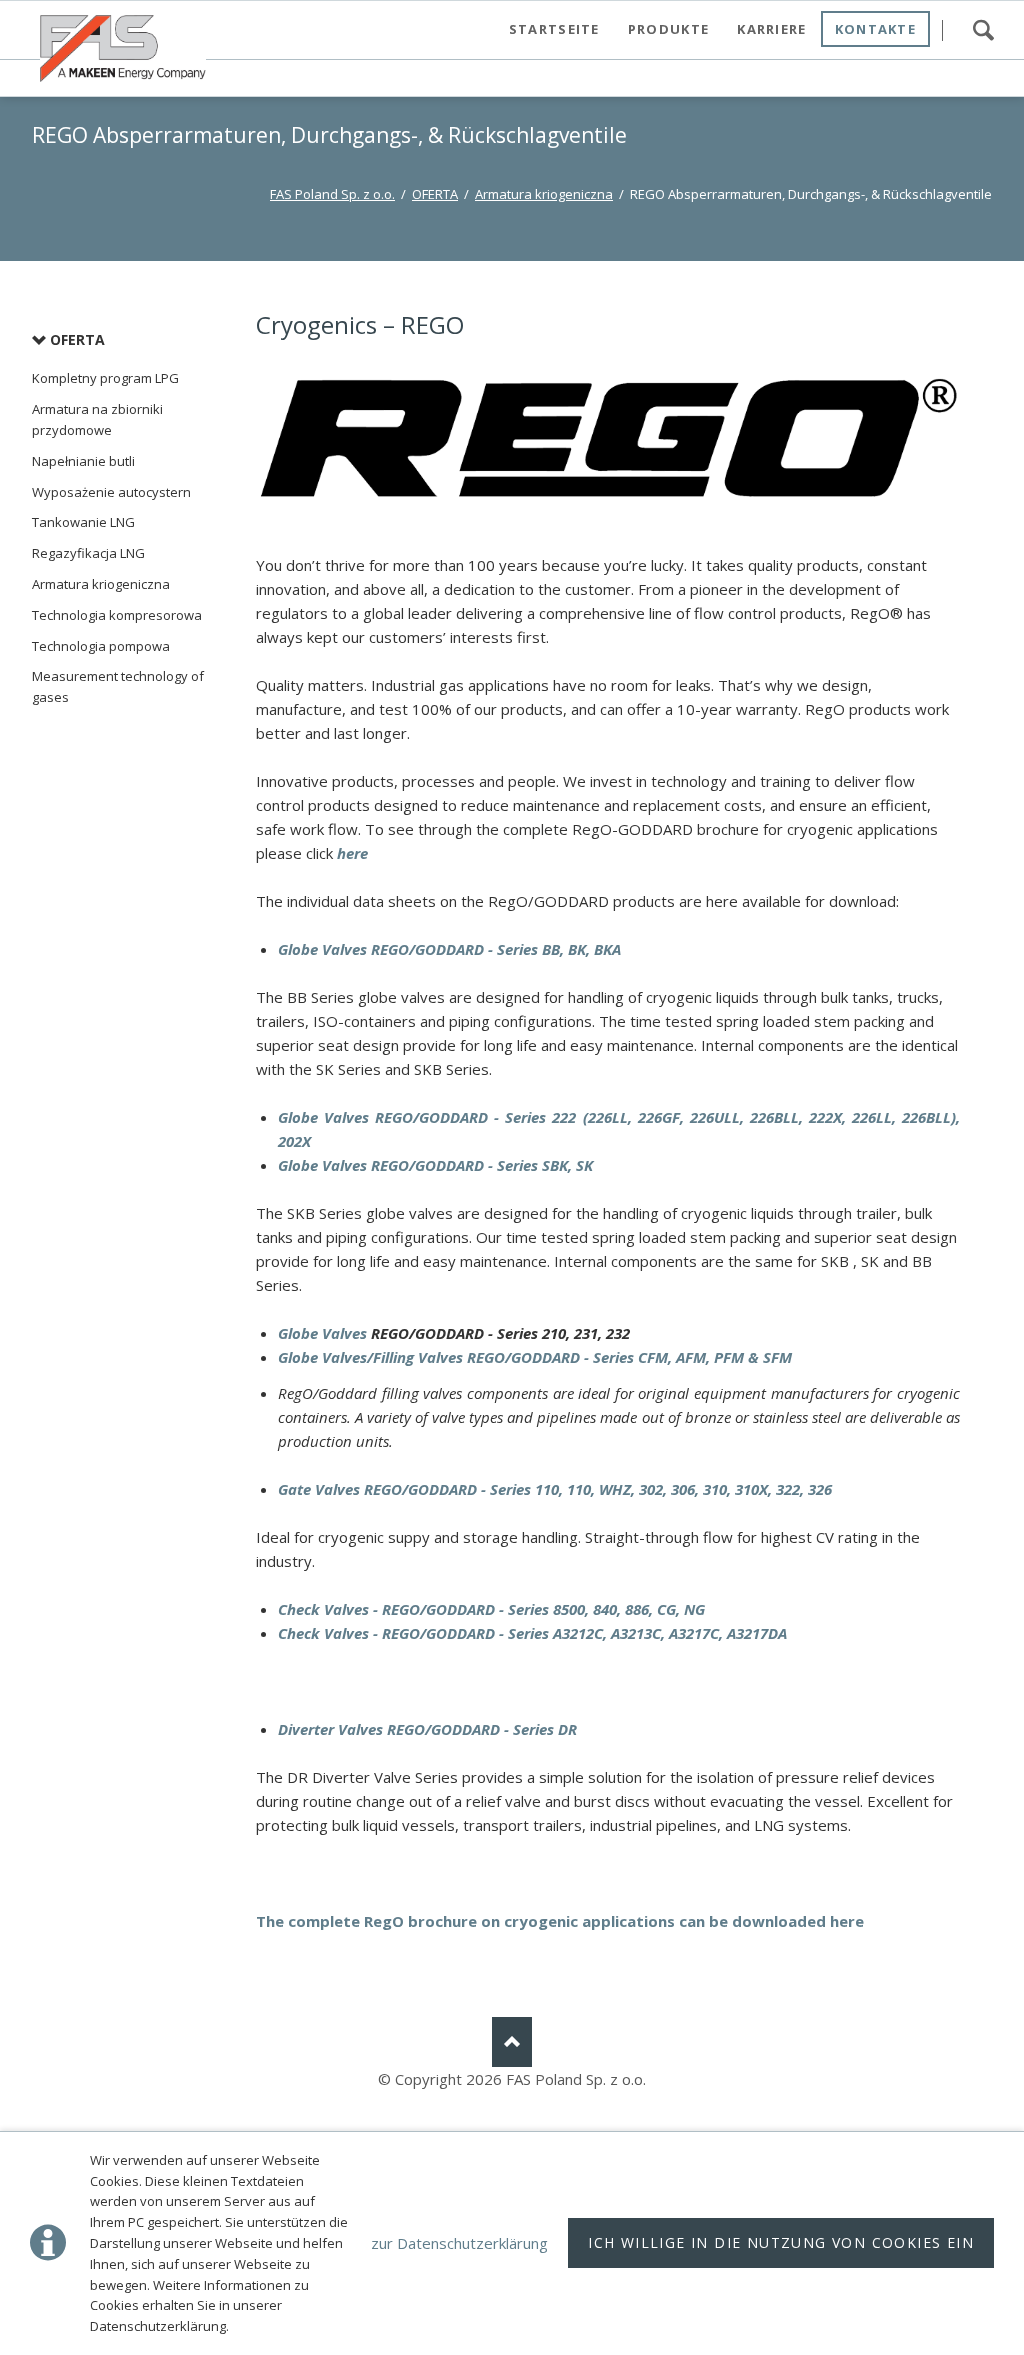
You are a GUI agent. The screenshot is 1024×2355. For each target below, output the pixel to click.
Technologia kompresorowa (117, 615)
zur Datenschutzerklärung (459, 2243)
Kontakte (875, 29)
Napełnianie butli (83, 461)
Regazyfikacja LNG (88, 553)
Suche (983, 30)
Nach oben (512, 2042)
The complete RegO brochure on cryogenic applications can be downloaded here (560, 1921)
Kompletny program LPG (105, 378)
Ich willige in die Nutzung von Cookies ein (781, 2242)
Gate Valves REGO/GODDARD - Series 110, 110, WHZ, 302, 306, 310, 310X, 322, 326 (555, 1489)
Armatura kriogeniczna (544, 194)
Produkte (668, 29)
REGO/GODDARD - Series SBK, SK (480, 1165)
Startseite (554, 29)
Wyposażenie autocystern (111, 492)
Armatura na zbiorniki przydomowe (97, 419)
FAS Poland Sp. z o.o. (332, 194)
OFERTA (435, 194)
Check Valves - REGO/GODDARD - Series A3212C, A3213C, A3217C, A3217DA (532, 1633)
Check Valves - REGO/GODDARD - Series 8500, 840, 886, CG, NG (491, 1609)
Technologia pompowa (101, 646)
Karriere (771, 29)
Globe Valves (323, 1117)
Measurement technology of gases (118, 686)
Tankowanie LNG (83, 522)
